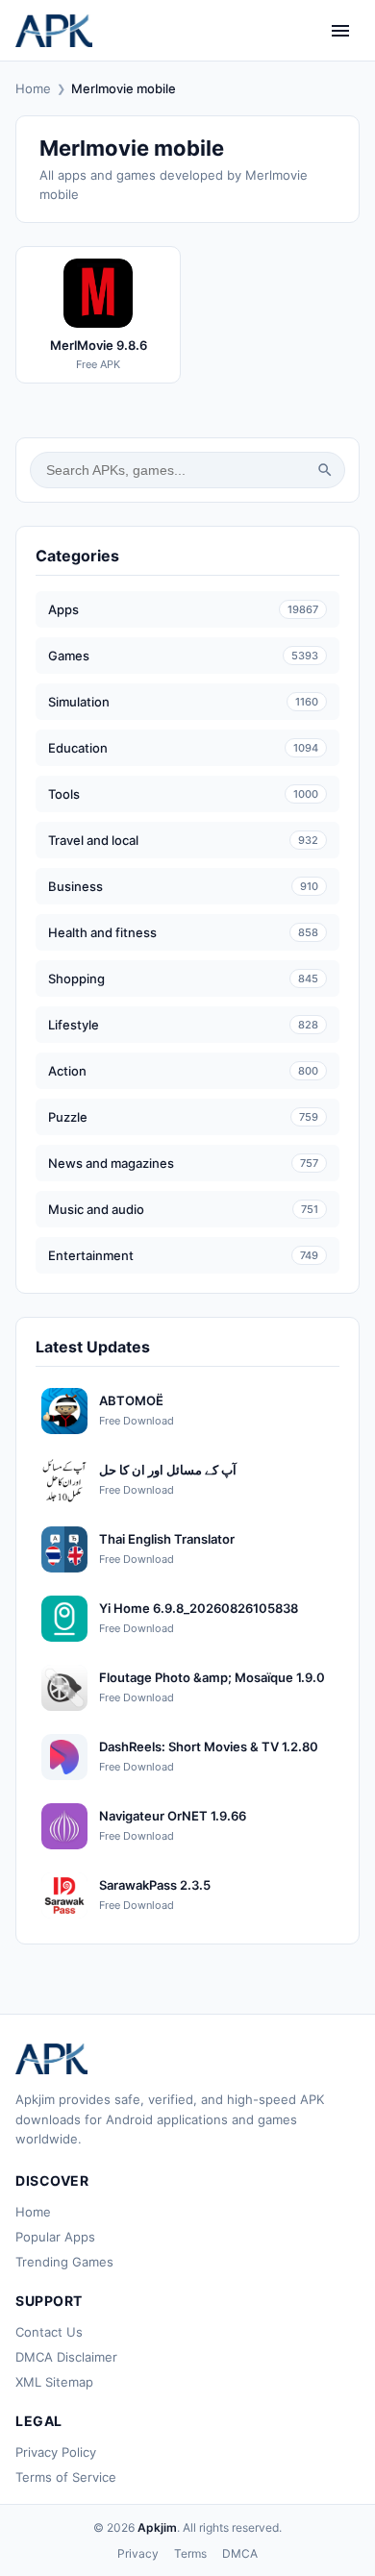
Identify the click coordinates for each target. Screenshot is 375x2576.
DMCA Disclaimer (66, 2357)
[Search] (325, 470)
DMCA (240, 2553)
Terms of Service (66, 2477)
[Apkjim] (54, 31)
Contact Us (49, 2332)
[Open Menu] (340, 31)
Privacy (138, 2553)
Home (33, 88)
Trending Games (64, 2262)
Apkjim (157, 2527)
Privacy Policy (56, 2452)
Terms (190, 2553)
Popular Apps (55, 2237)
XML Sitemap (54, 2382)
